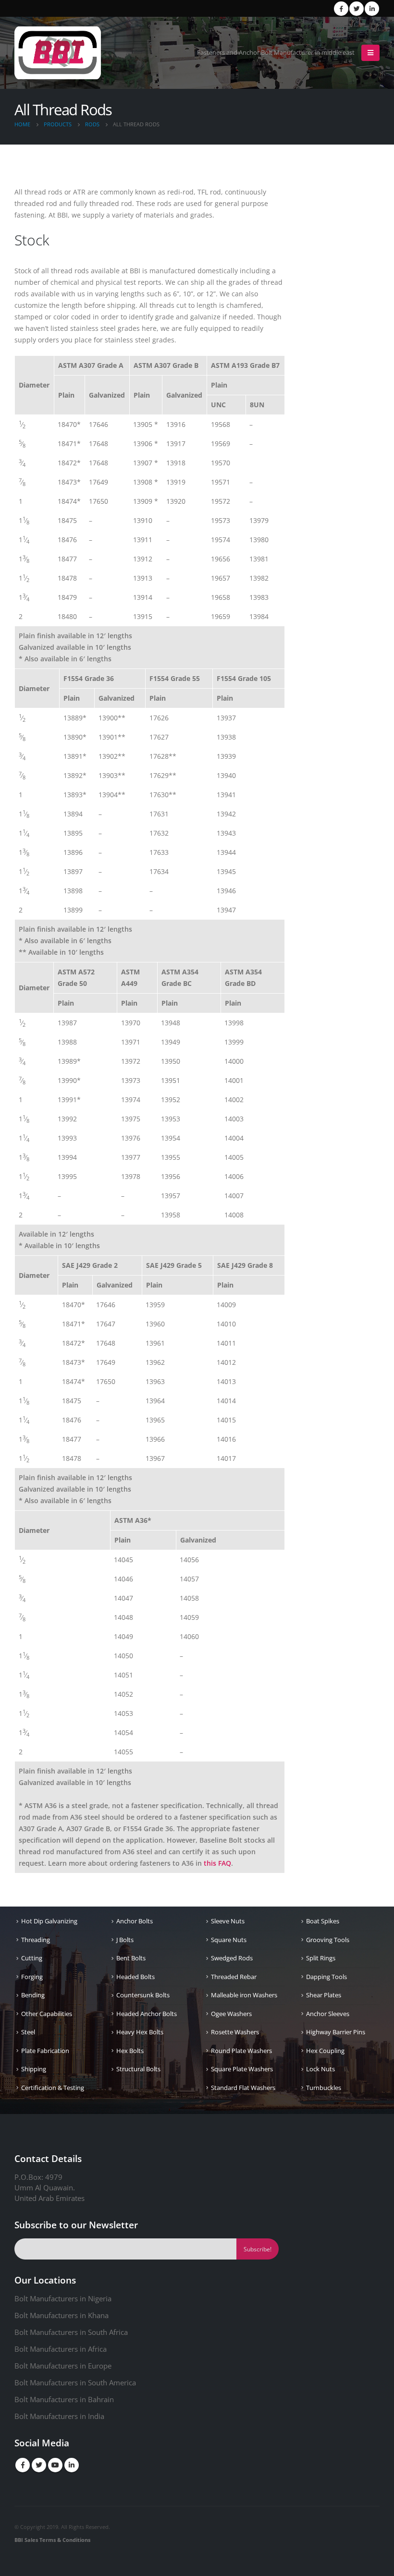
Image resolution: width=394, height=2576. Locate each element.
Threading (36, 1940)
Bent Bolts (131, 1958)
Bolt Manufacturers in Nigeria (63, 2298)
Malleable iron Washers (244, 1995)
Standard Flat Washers (243, 2088)
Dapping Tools (326, 1977)
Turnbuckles (324, 2088)
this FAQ (217, 1863)
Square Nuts (229, 1940)
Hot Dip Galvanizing (49, 1921)
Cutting (32, 1958)
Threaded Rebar (234, 1977)
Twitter (39, 2465)
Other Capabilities (47, 2014)
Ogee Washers (231, 2014)
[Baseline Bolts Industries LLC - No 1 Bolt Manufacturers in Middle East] (58, 53)
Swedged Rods (232, 1958)
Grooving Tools (328, 1940)
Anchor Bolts (135, 1921)
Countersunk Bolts (143, 1995)
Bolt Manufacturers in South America (75, 2382)
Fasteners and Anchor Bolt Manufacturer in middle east (276, 53)
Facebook (23, 2465)
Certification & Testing (53, 2088)
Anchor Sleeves (328, 2014)
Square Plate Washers (242, 2069)
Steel (28, 2032)
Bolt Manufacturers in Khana (62, 2315)
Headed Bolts (135, 1977)
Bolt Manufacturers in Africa (61, 2349)
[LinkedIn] (372, 9)
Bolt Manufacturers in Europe (63, 2366)
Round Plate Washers (241, 2051)
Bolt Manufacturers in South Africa (71, 2332)
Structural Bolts (138, 2069)
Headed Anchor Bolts (147, 2014)
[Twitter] (357, 9)
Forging (32, 1977)
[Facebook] (341, 9)
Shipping (34, 2069)
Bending (33, 1995)
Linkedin (72, 2465)
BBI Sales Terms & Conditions (52, 2540)
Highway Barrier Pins (336, 2032)
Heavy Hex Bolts (140, 2032)
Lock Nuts (320, 2069)
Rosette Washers (235, 2032)
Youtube (55, 2465)
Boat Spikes (323, 1921)
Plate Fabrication (45, 2051)
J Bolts (125, 1940)
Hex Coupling (325, 2051)
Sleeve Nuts (228, 1921)
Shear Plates (324, 1995)
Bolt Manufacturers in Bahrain (64, 2399)
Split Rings (321, 1958)
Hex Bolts (130, 2051)
